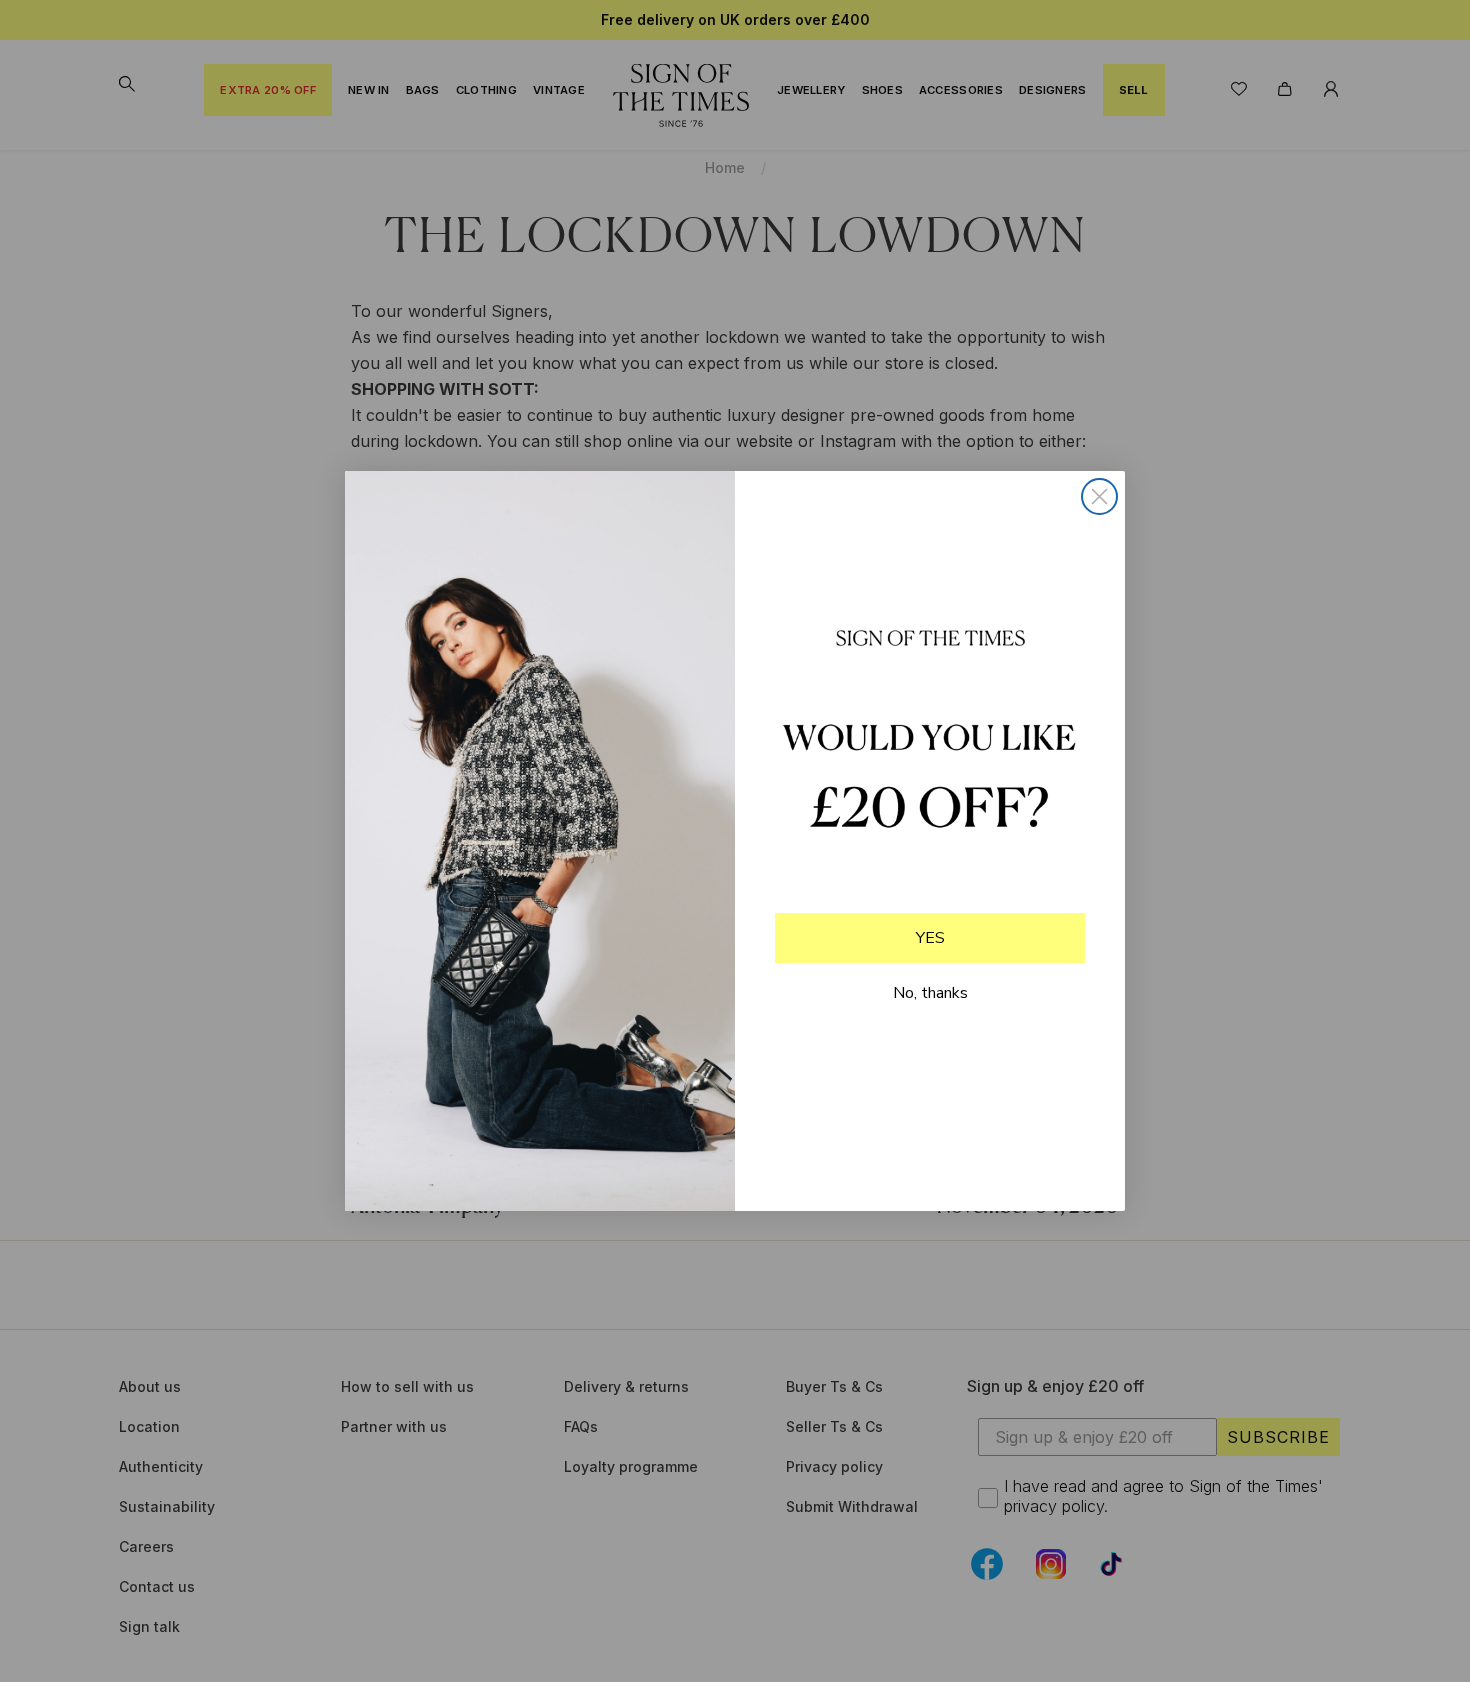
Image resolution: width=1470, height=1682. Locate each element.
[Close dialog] (1099, 496)
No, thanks (930, 993)
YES (930, 938)
